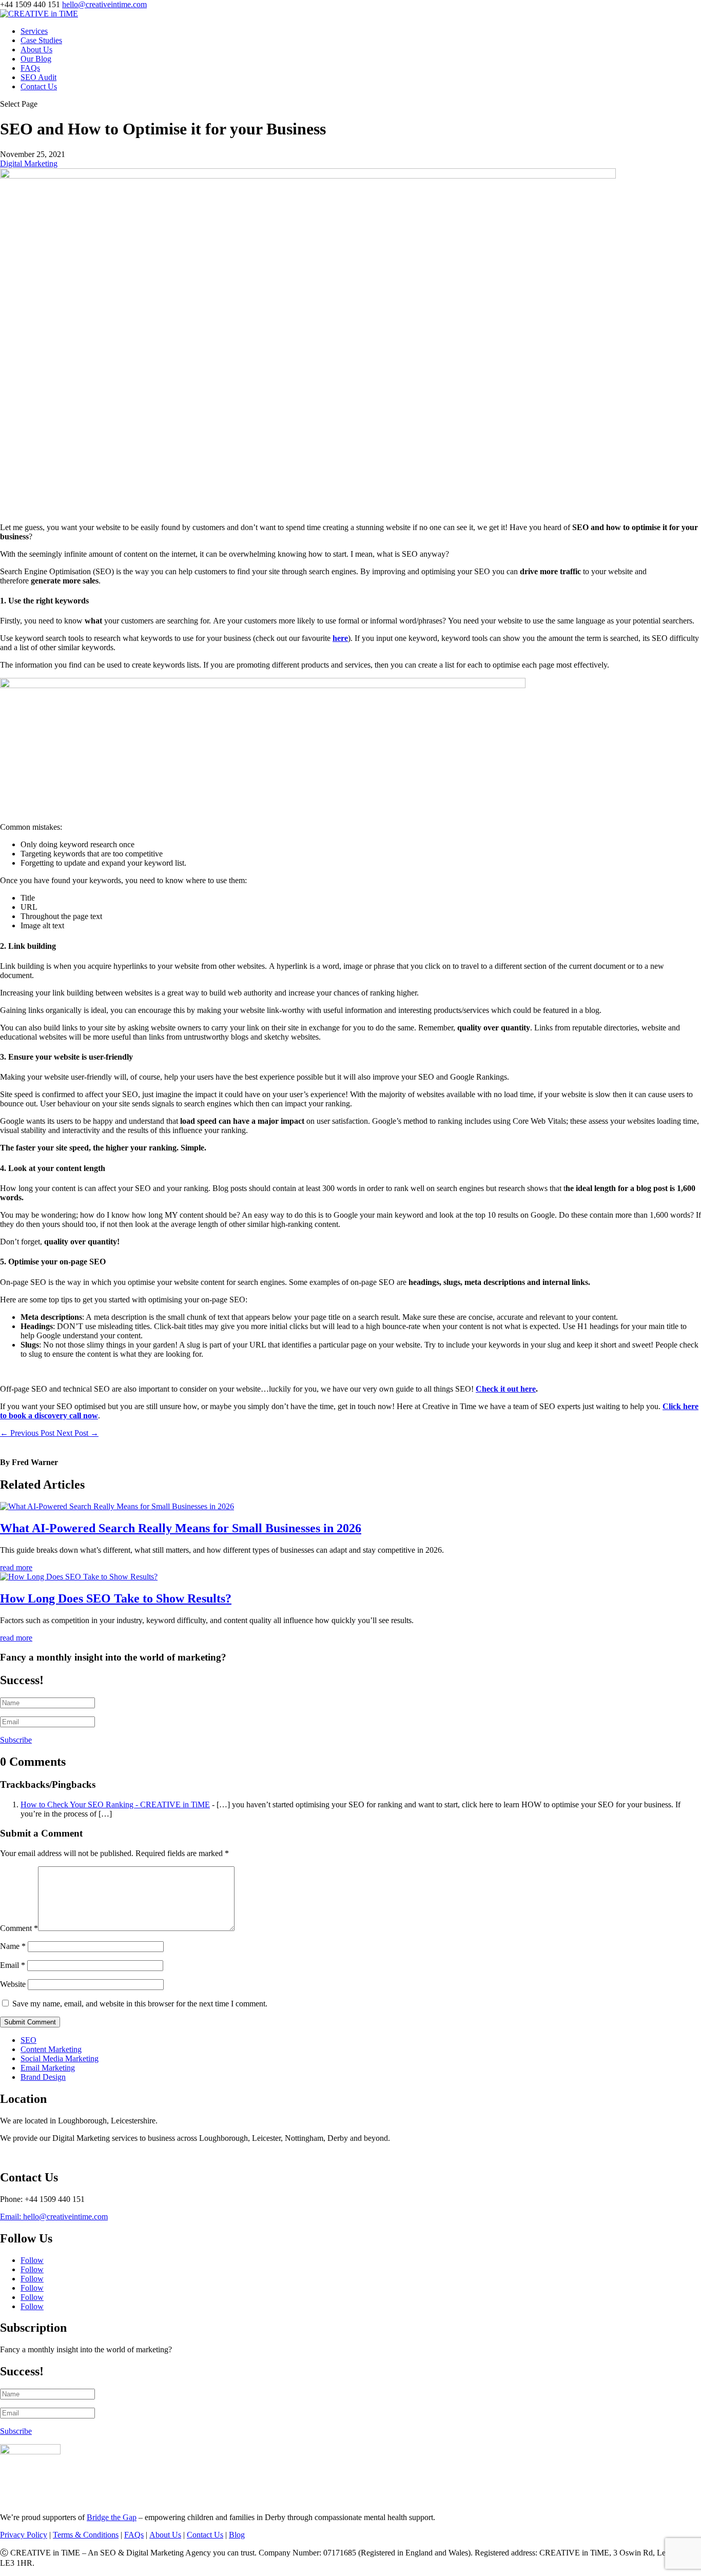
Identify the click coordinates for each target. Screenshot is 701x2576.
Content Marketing (51, 2049)
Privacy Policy (24, 2535)
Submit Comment (30, 2022)
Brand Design (43, 2077)
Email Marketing (48, 2068)
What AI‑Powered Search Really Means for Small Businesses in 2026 (181, 1528)
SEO (28, 2040)
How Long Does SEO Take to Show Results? (116, 1598)
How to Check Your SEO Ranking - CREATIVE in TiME (115, 1804)
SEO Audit (38, 77)
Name (13, 1946)
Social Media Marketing (60, 2058)
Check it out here (506, 1389)
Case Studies (41, 40)
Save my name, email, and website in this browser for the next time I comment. (140, 2004)
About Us (36, 50)
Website (13, 1984)
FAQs (30, 68)
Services (34, 31)
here (340, 638)
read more (16, 1567)
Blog (237, 2535)
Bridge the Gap (112, 2517)
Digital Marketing (29, 163)
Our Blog (36, 59)
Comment (19, 1928)
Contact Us (39, 86)
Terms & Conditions (86, 2535)
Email (13, 1965)
